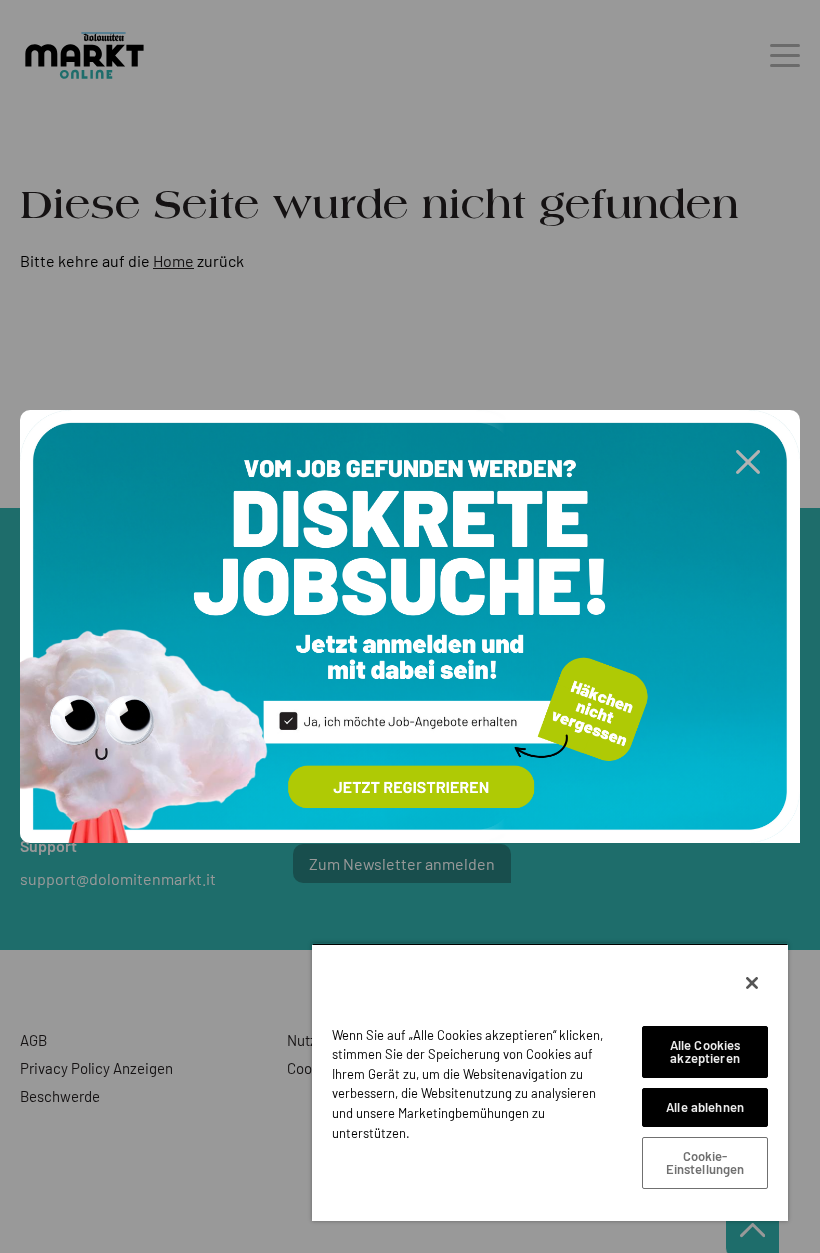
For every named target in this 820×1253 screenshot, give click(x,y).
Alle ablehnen (705, 1107)
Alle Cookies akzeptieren (705, 1051)
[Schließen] (752, 983)
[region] (550, 1082)
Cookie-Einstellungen (705, 1162)
